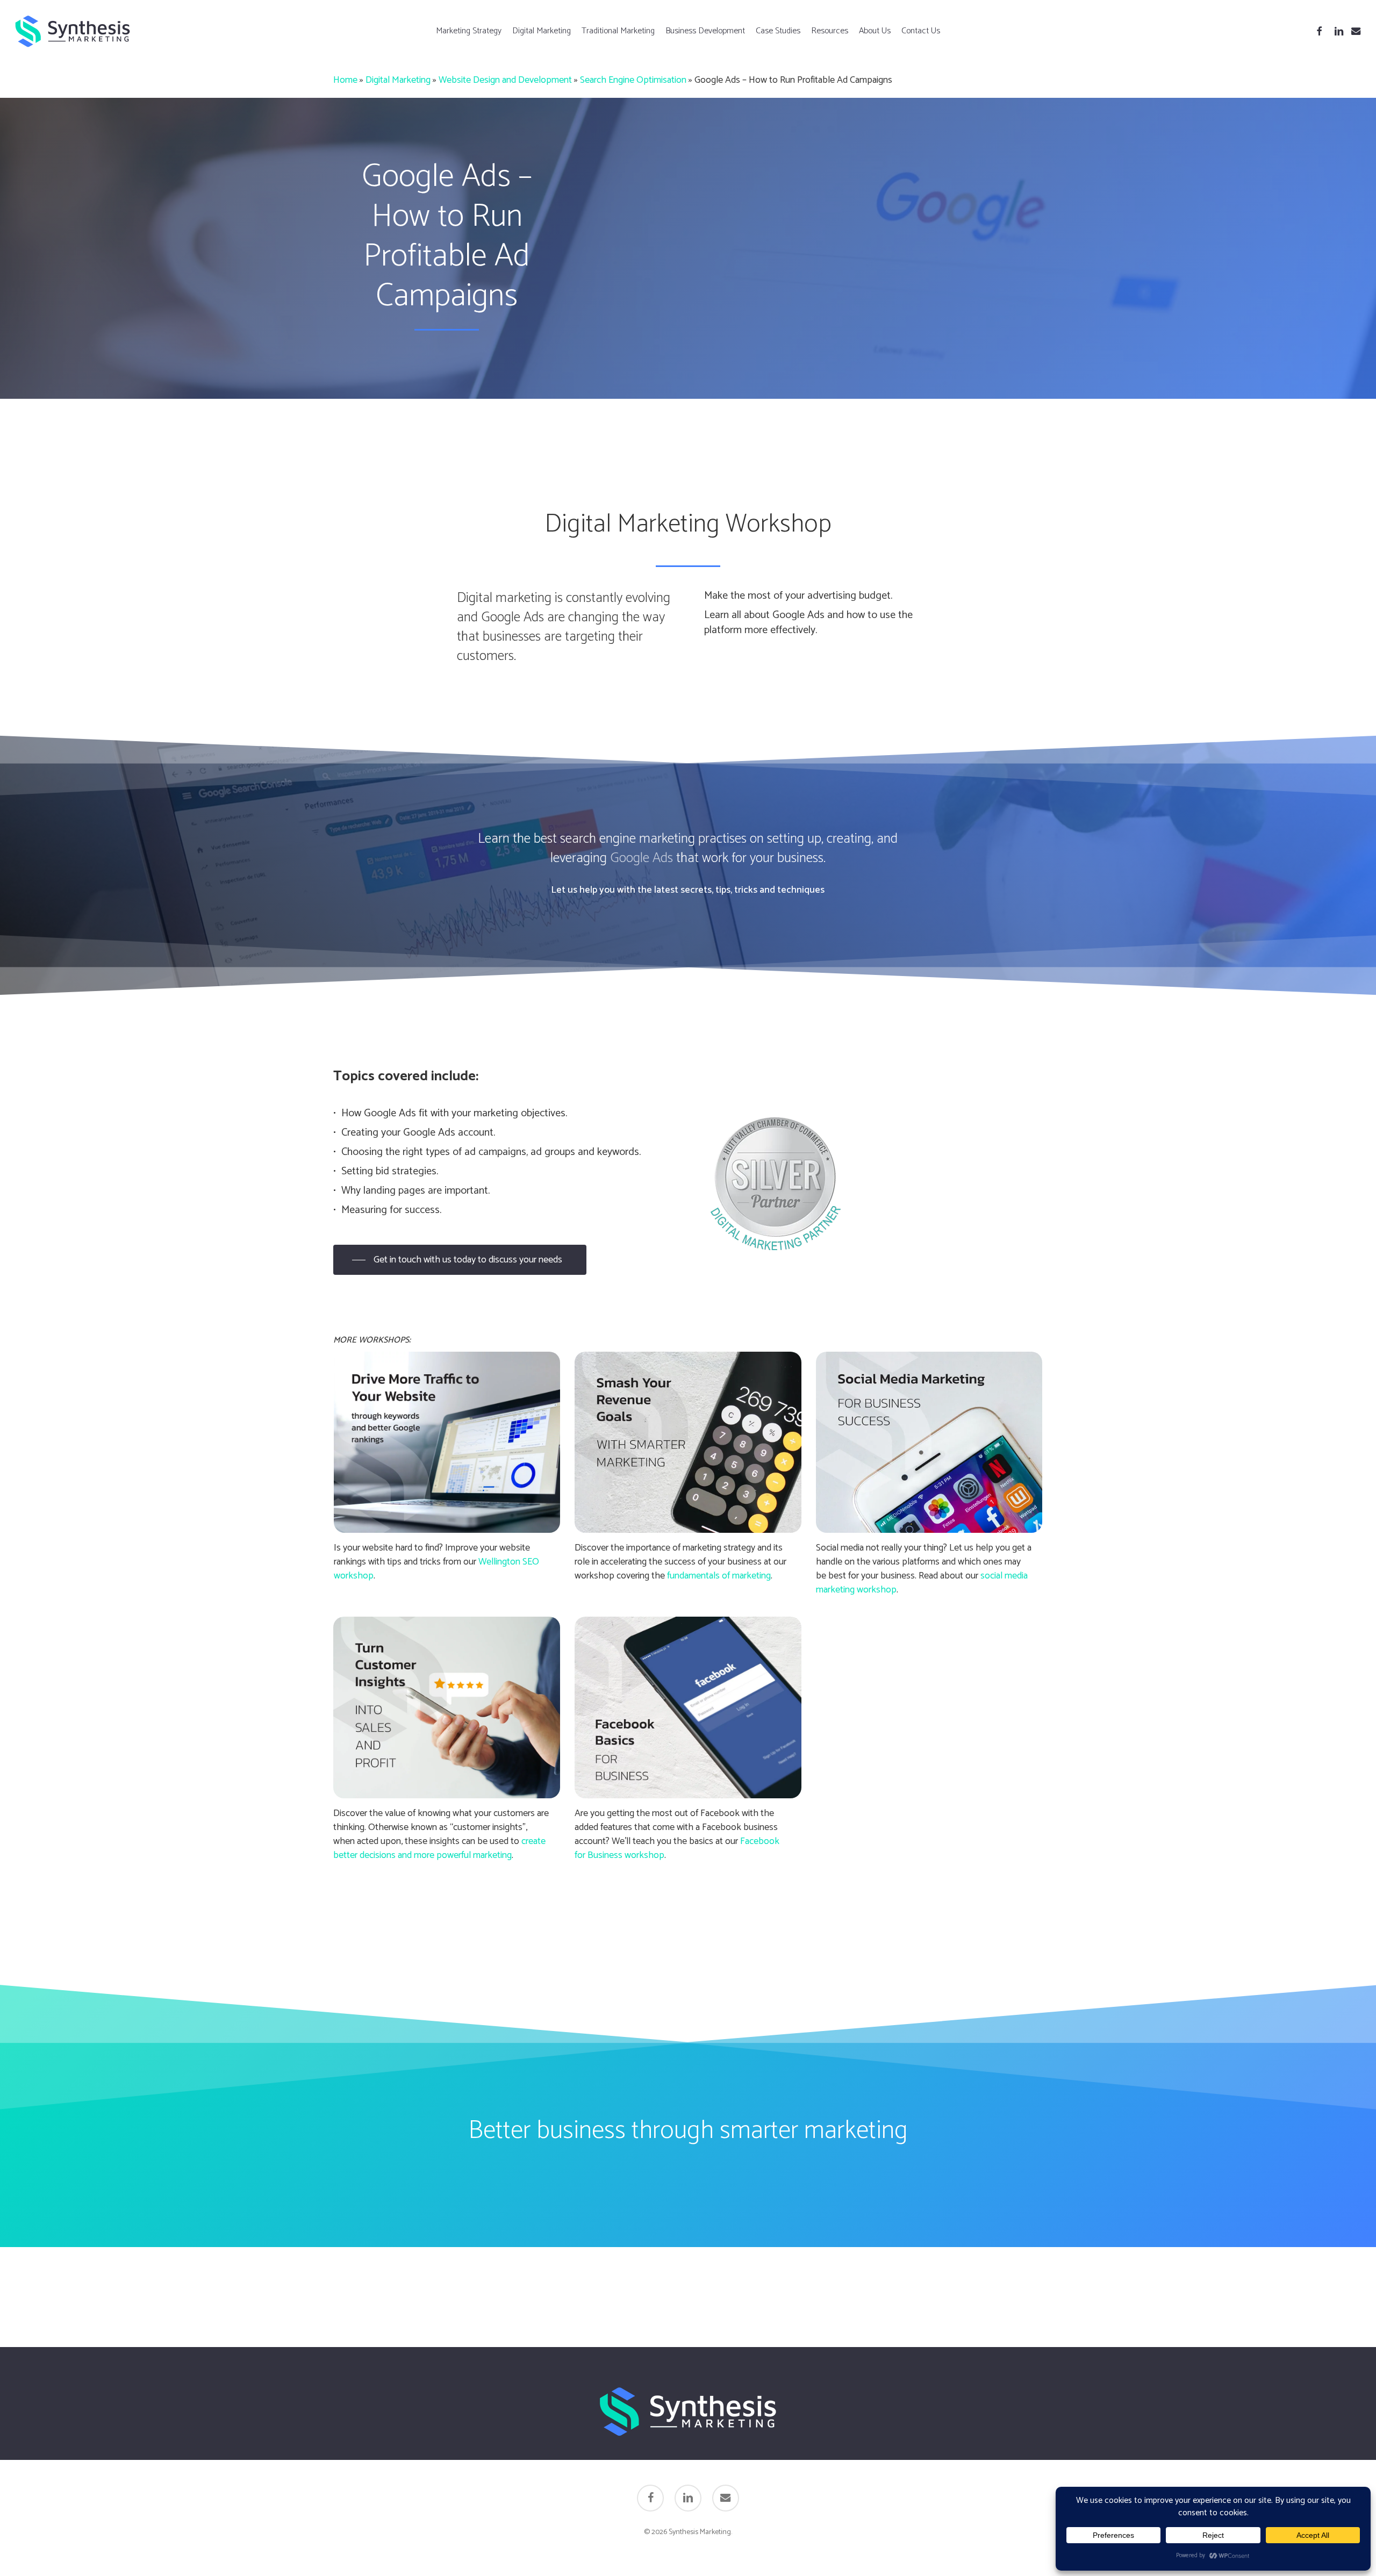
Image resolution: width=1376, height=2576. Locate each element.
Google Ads (642, 858)
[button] (460, 1260)
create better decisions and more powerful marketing (439, 1848)
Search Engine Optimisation (633, 80)
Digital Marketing (398, 80)
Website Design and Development (505, 80)
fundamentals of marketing (719, 1576)
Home (345, 80)
